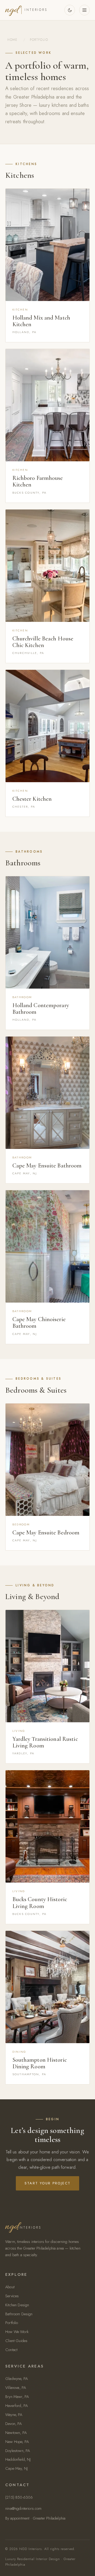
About (10, 2287)
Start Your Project (48, 2183)
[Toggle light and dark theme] (70, 10)
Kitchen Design (17, 2305)
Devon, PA (14, 2424)
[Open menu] (84, 10)
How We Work (17, 2332)
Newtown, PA (16, 2433)
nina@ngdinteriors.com (23, 2508)
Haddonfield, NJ (18, 2459)
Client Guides (16, 2341)
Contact (11, 2350)
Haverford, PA (16, 2406)
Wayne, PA (14, 2415)
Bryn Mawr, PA (17, 2397)
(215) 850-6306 (19, 2497)
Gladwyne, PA (16, 2379)
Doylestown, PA (18, 2451)
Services (12, 2296)
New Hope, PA (17, 2442)
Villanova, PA (16, 2388)
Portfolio (12, 2323)
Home (12, 40)
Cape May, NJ (16, 2468)
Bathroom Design (19, 2314)
